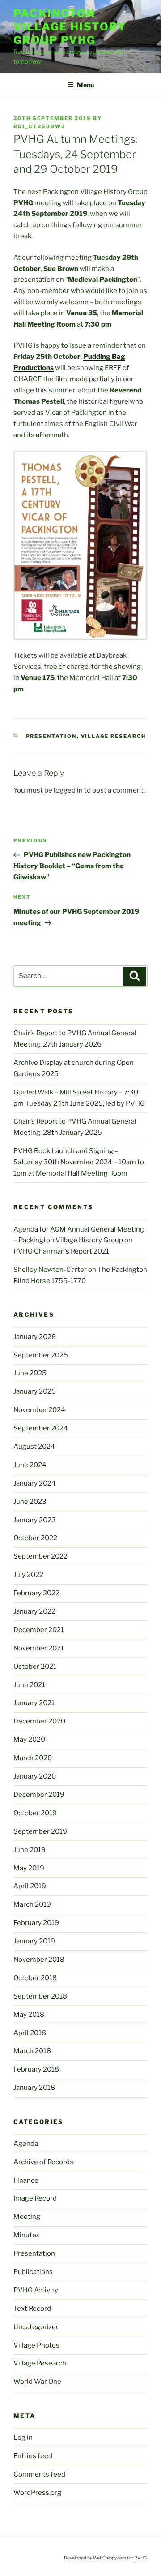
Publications (33, 2272)
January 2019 (34, 1941)
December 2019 (39, 1795)
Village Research (114, 736)
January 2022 (34, 1611)
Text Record (32, 2309)
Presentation (51, 736)
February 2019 (36, 1923)
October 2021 (35, 1667)
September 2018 (40, 1996)
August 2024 (34, 1447)
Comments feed (39, 2474)
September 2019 (40, 1831)
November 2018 (39, 1960)
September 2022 (40, 1556)
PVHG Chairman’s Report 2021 (61, 1251)
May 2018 (29, 2015)
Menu (85, 85)
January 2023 (35, 1520)
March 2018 (32, 2051)
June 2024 (30, 1465)
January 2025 (35, 1391)
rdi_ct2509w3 (39, 126)
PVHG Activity (36, 2290)
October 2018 (35, 1978)
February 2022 (36, 1593)
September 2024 (41, 1428)
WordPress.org (37, 2493)
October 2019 (35, 1813)
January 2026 (35, 1337)
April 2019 (30, 1886)
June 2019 (30, 1850)
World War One (37, 2382)
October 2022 (35, 1538)
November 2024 (39, 1410)
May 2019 (29, 1868)
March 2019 (32, 1904)
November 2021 (39, 1648)
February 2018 (36, 2069)
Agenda (26, 2144)
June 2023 (30, 1502)
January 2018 (34, 2088)
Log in (23, 2438)
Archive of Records (43, 2162)
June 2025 (30, 1373)
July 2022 (28, 1575)
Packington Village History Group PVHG (70, 27)
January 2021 (34, 1703)
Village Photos (36, 2345)
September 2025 (41, 1355)
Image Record (35, 2198)
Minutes (27, 2235)
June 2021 (29, 1685)
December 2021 (39, 1630)
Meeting (27, 2217)
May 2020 (29, 1740)
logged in (68, 790)
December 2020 (39, 1721)
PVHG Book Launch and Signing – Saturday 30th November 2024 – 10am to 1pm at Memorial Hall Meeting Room (79, 1162)
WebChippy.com (110, 2558)
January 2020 (35, 1776)
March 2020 (33, 1758)
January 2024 (35, 1483)
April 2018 (30, 2033)
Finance (26, 2180)
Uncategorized (37, 2327)
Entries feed (33, 2456)
